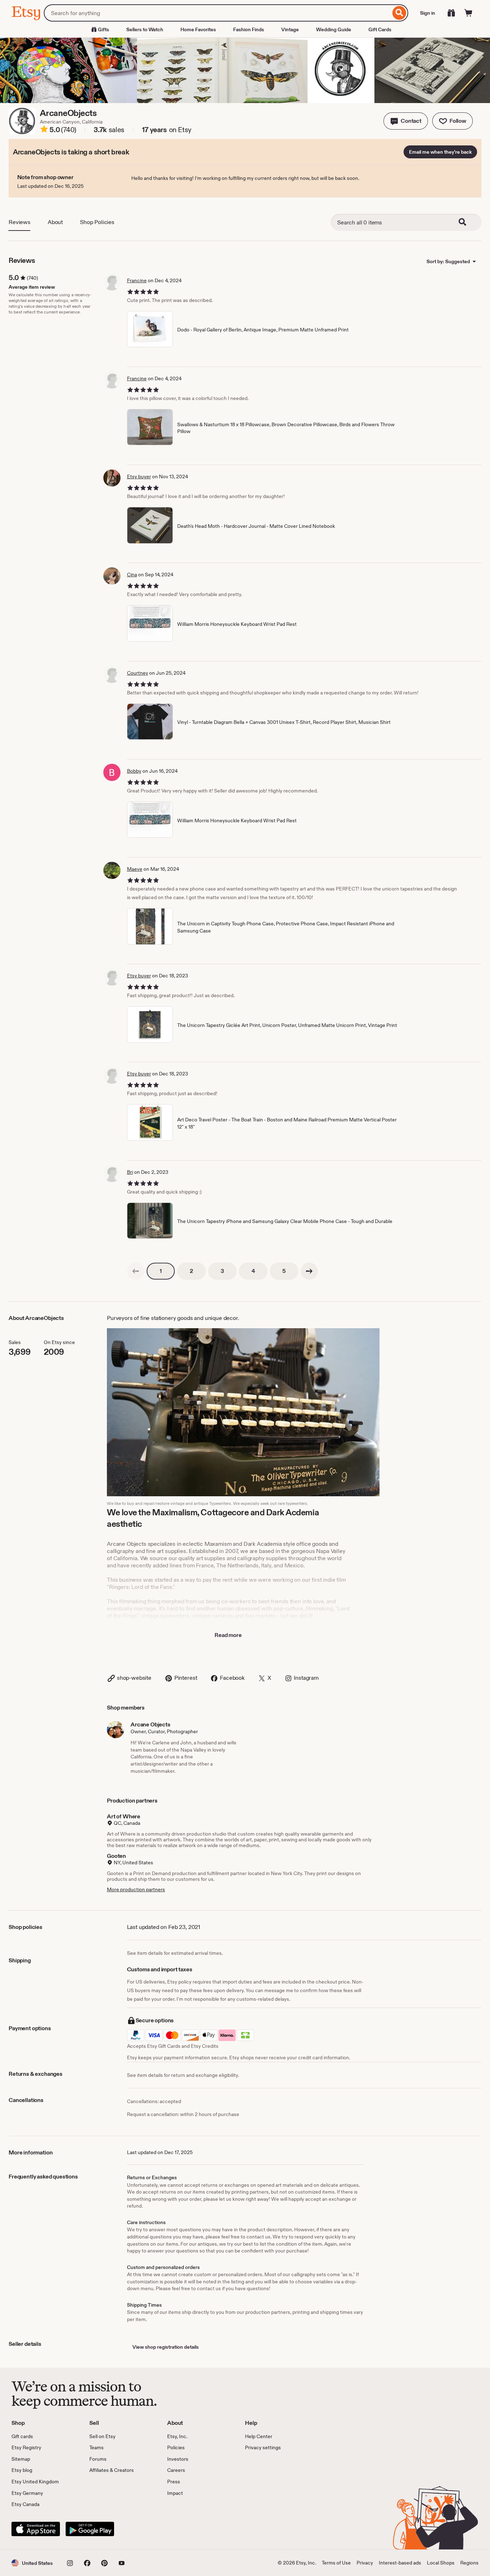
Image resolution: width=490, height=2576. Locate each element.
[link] (136, 1271)
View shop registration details (166, 2347)
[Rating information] (44, 130)
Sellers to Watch (145, 29)
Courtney (138, 673)
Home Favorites (198, 29)
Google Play (90, 2529)
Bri (130, 1172)
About (55, 222)
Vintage (290, 29)
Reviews (20, 222)
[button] (406, 121)
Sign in (428, 13)
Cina (132, 575)
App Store (36, 2529)
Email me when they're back (440, 152)
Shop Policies (97, 222)
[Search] (399, 13)
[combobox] (217, 13)
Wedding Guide (334, 29)
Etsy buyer (139, 476)
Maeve (135, 869)
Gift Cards (380, 29)
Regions (469, 2563)
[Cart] (468, 13)
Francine (137, 280)
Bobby (134, 771)
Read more (228, 1635)
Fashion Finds (249, 29)
